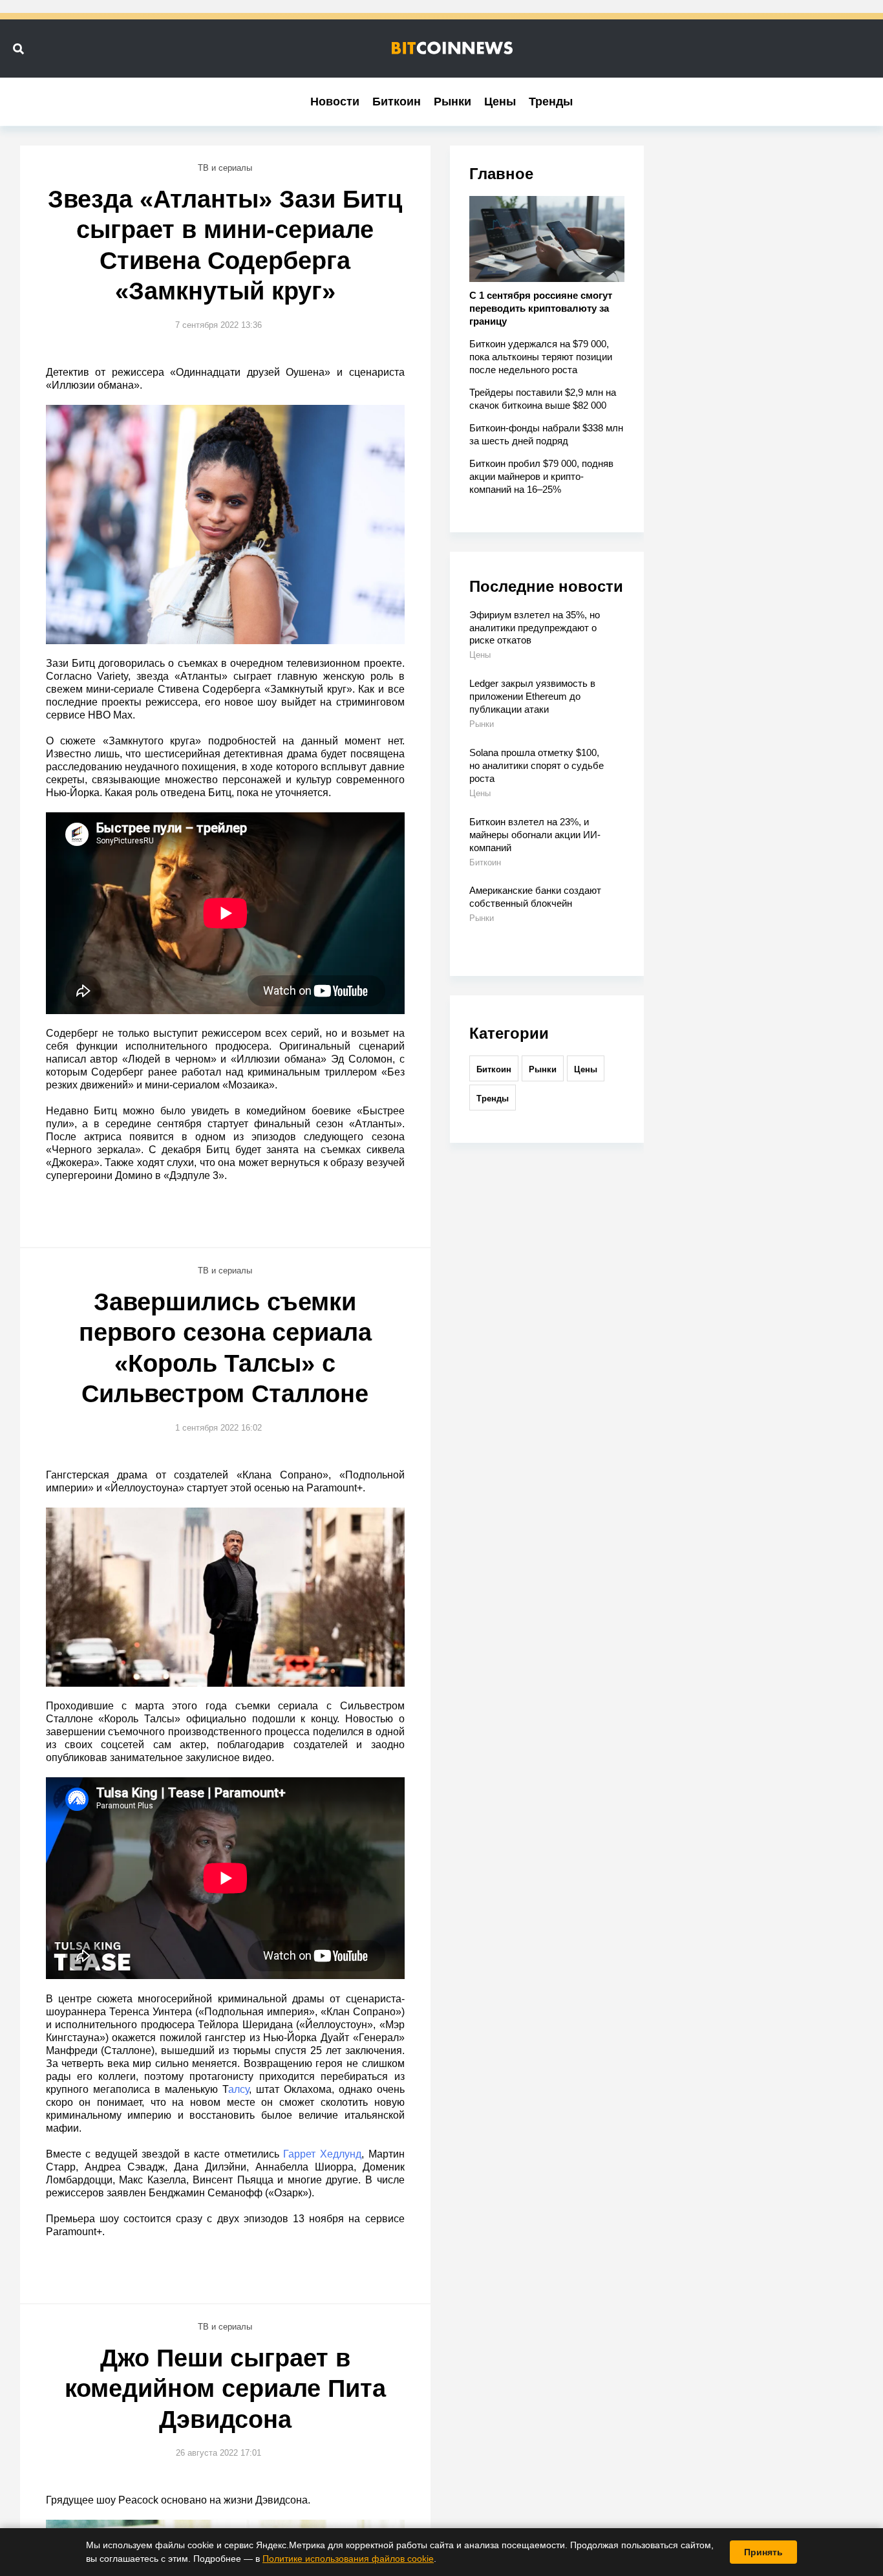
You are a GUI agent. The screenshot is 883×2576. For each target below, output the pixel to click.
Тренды (551, 102)
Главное (501, 174)
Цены (500, 102)
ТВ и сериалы (225, 168)
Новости (335, 102)
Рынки (452, 102)
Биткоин (397, 102)
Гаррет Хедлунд (322, 2154)
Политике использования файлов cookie (348, 2559)
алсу (239, 2089)
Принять (763, 2552)
